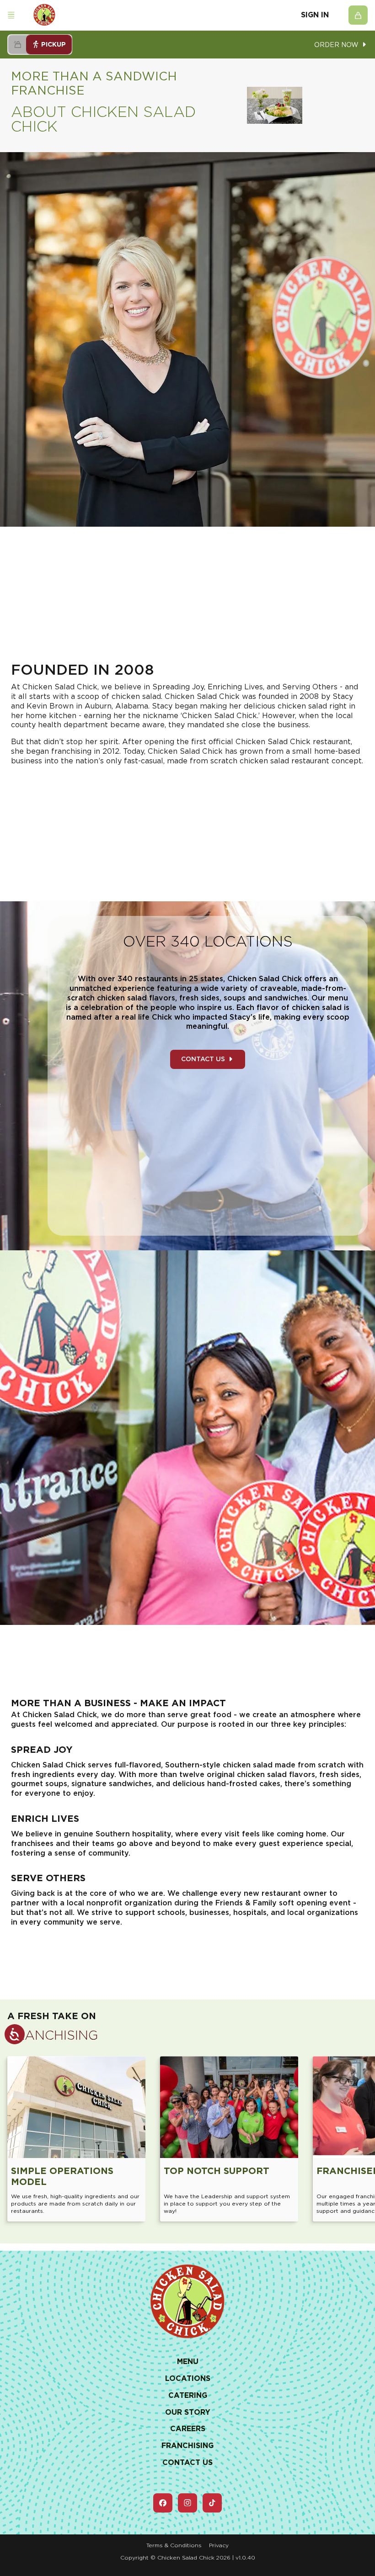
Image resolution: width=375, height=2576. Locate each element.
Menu (188, 2362)
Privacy (219, 2545)
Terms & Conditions (174, 2545)
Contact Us (203, 1059)
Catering (188, 2395)
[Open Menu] (11, 15)
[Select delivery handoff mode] (17, 45)
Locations (188, 2378)
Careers (188, 2429)
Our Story (188, 2412)
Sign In (315, 15)
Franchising (187, 2446)
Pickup (54, 44)
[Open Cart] (358, 15)
